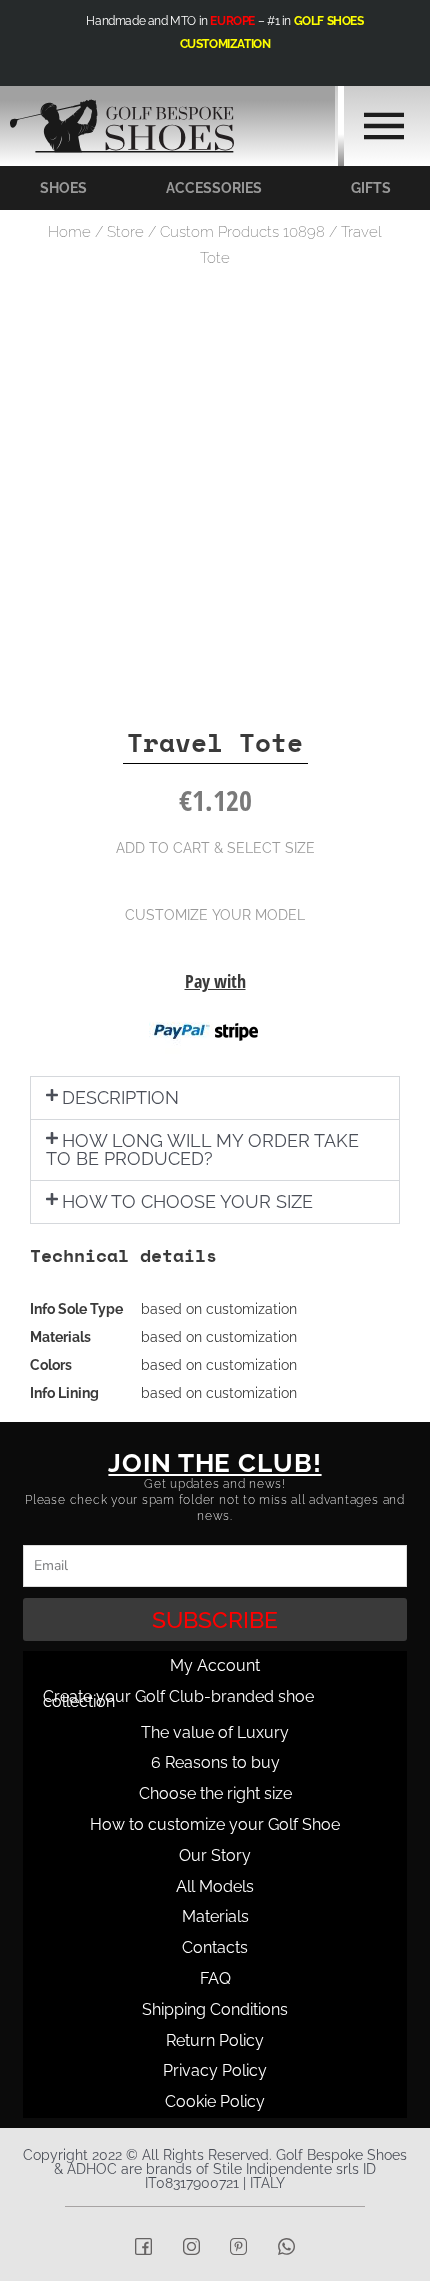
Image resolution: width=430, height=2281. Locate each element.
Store (125, 232)
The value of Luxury (215, 1732)
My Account (215, 1665)
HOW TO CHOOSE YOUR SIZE (187, 1201)
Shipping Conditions (215, 2009)
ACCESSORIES (214, 188)
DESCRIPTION (120, 1097)
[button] (215, 1098)
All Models (215, 1886)
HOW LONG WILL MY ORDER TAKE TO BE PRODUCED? (202, 1149)
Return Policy (215, 2040)
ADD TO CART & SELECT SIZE (215, 848)
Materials (215, 1916)
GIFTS (371, 188)
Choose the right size (215, 1793)
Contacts (215, 1947)
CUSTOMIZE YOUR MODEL (215, 915)
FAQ (215, 1978)
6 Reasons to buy (215, 1762)
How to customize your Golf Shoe (215, 1824)
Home (69, 232)
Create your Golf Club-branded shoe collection (178, 1699)
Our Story (215, 1855)
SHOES (63, 188)
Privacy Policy (215, 2070)
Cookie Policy (215, 2101)
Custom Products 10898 (242, 232)
